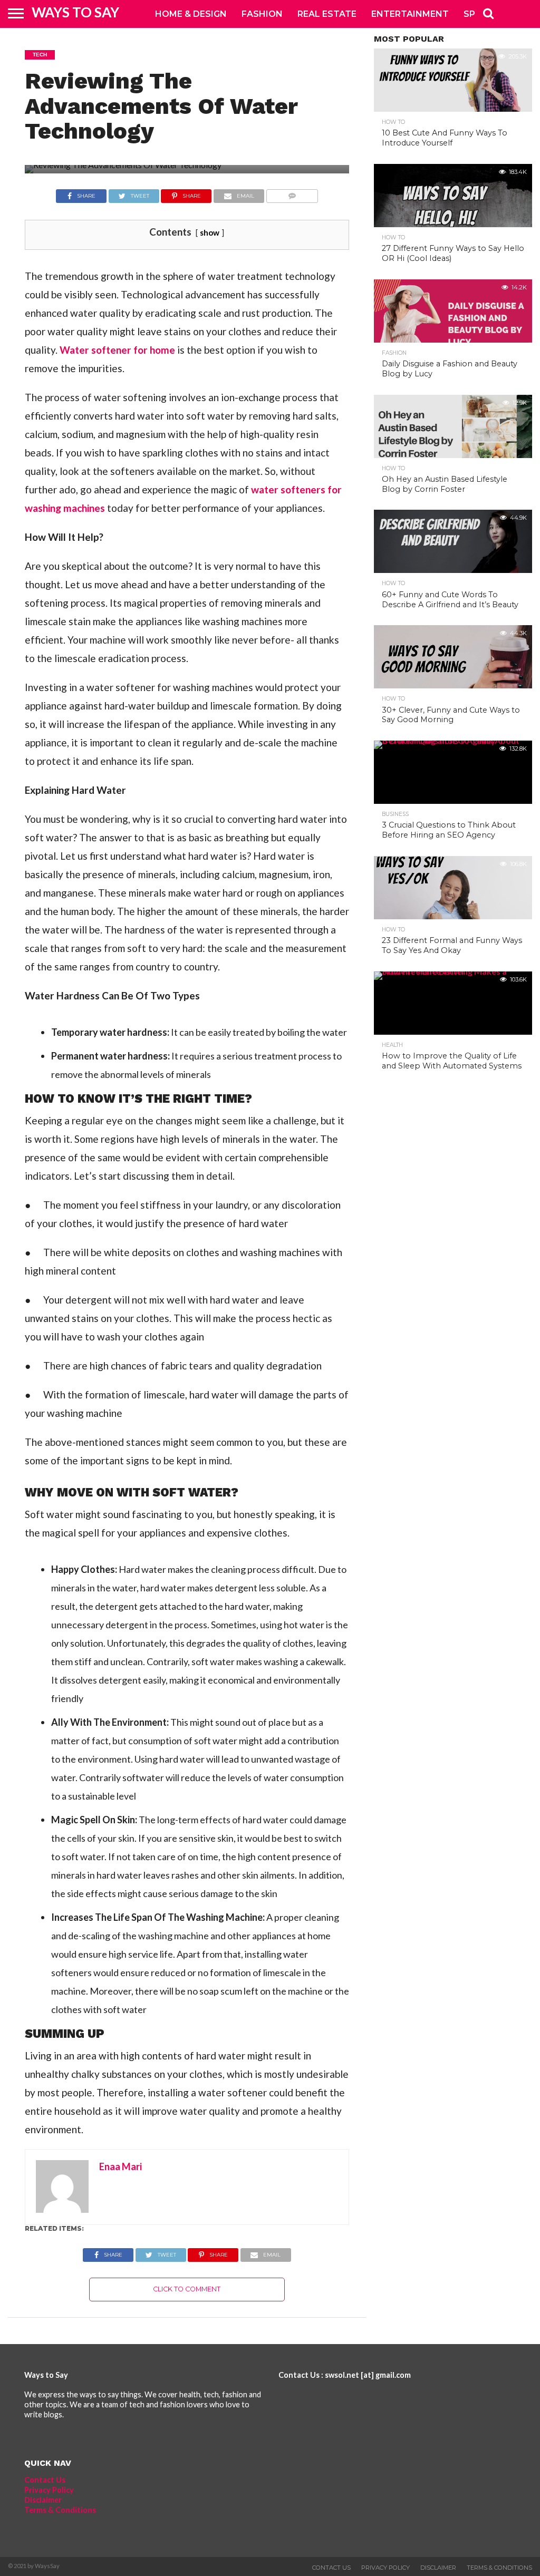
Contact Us (45, 2480)
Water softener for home (117, 350)
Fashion (262, 14)
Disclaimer (43, 2500)
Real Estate (327, 14)
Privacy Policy (49, 2490)
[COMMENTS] (292, 193)
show (210, 232)
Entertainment (410, 14)
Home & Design (191, 14)
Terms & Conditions (60, 2510)
